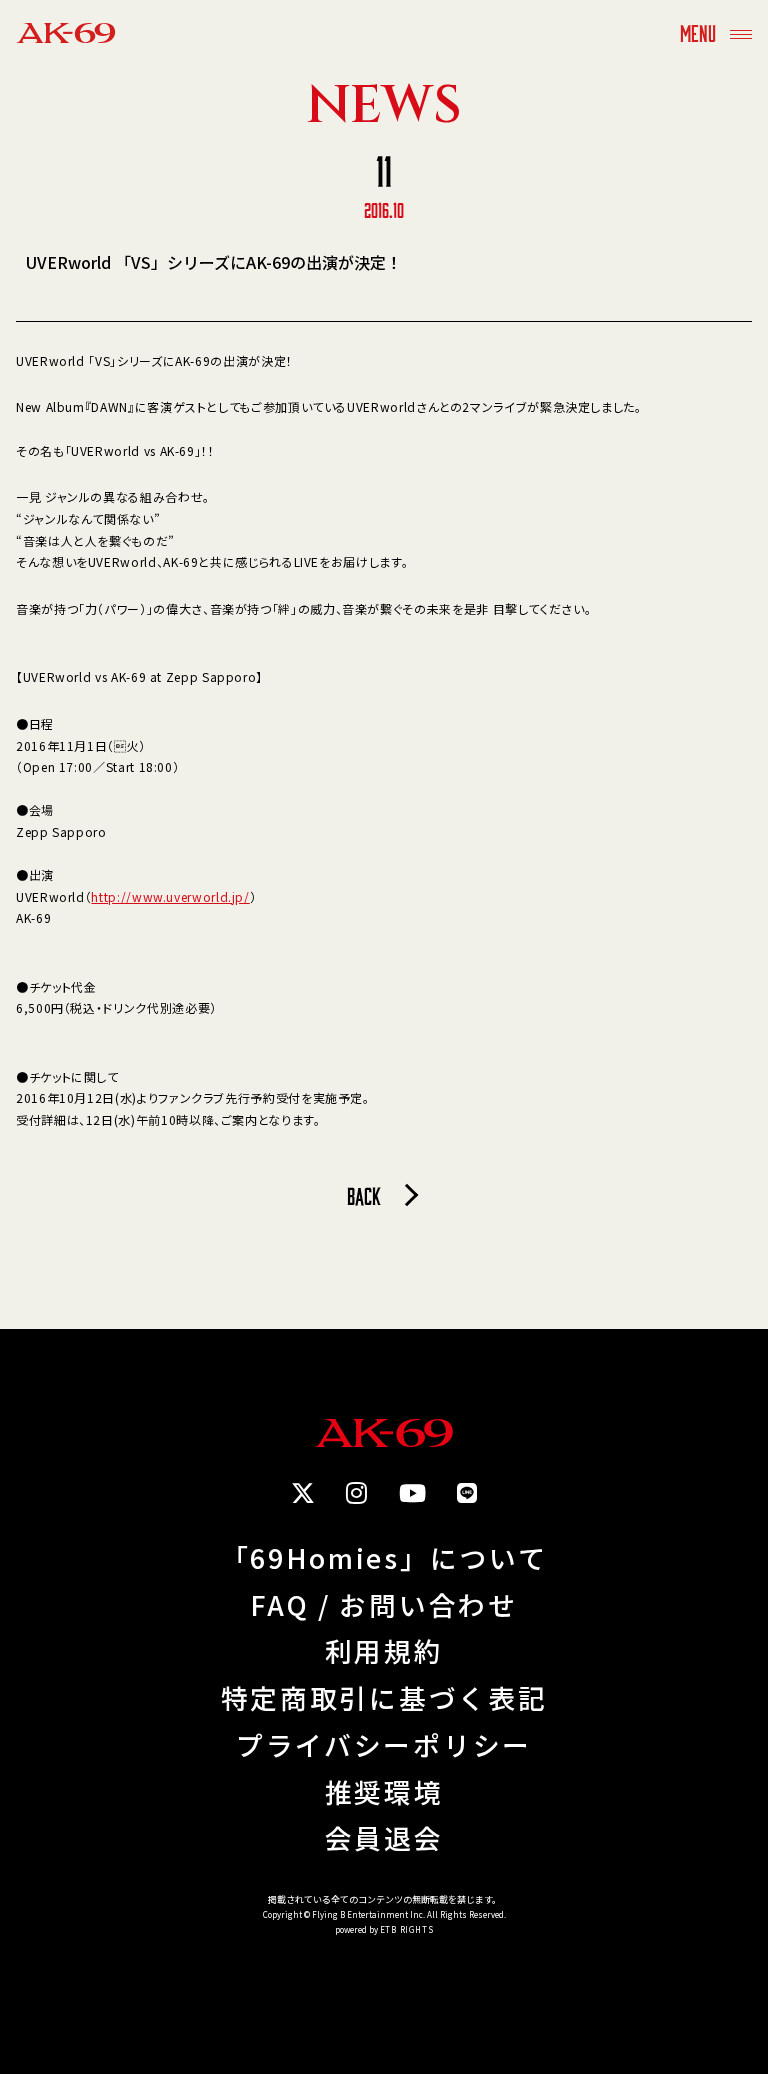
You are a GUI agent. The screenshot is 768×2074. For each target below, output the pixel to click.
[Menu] (741, 32)
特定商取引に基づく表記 (384, 1698)
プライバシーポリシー (384, 1745)
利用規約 (384, 1651)
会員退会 (384, 1838)
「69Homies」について (384, 1558)
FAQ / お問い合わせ (383, 1605)
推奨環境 (384, 1792)
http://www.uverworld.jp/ (170, 896)
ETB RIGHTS (407, 1929)
